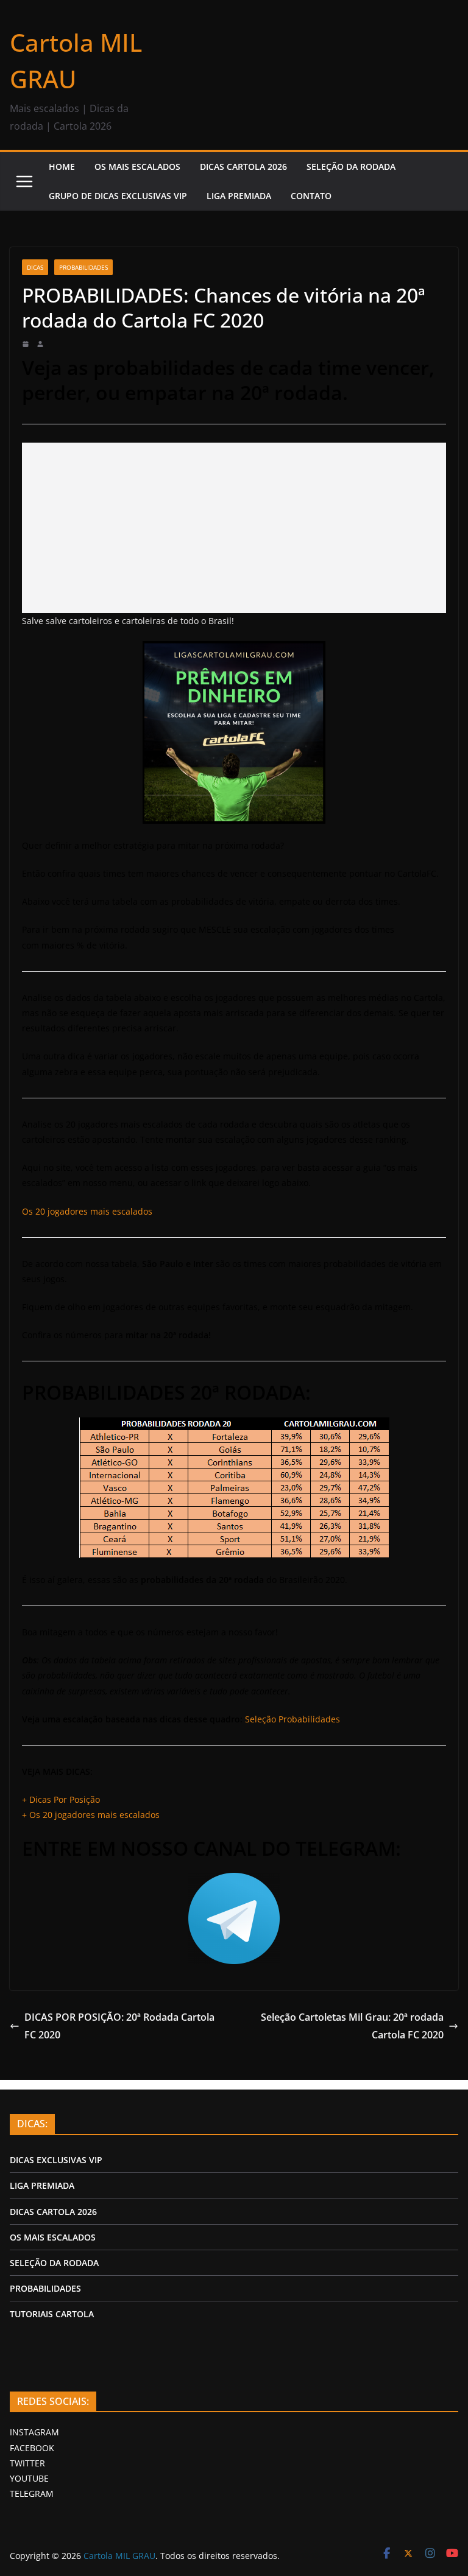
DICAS (35, 267)
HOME (62, 167)
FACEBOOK (32, 2448)
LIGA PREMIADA (239, 196)
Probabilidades (83, 267)
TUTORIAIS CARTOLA (52, 2314)
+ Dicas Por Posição (61, 1799)
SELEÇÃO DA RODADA (351, 167)
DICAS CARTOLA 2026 (243, 167)
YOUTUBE (29, 2478)
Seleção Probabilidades (292, 1719)
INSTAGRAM (34, 2432)
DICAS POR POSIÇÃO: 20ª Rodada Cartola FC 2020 (119, 2026)
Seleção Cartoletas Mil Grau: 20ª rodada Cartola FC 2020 (352, 2026)
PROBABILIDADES (45, 2288)
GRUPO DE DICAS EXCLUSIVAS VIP (118, 196)
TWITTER (27, 2463)
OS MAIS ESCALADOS (137, 167)
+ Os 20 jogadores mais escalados (91, 1815)
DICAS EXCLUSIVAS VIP (56, 2160)
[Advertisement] (234, 528)
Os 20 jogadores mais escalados (87, 1211)
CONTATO (311, 196)
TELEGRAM (32, 2494)
